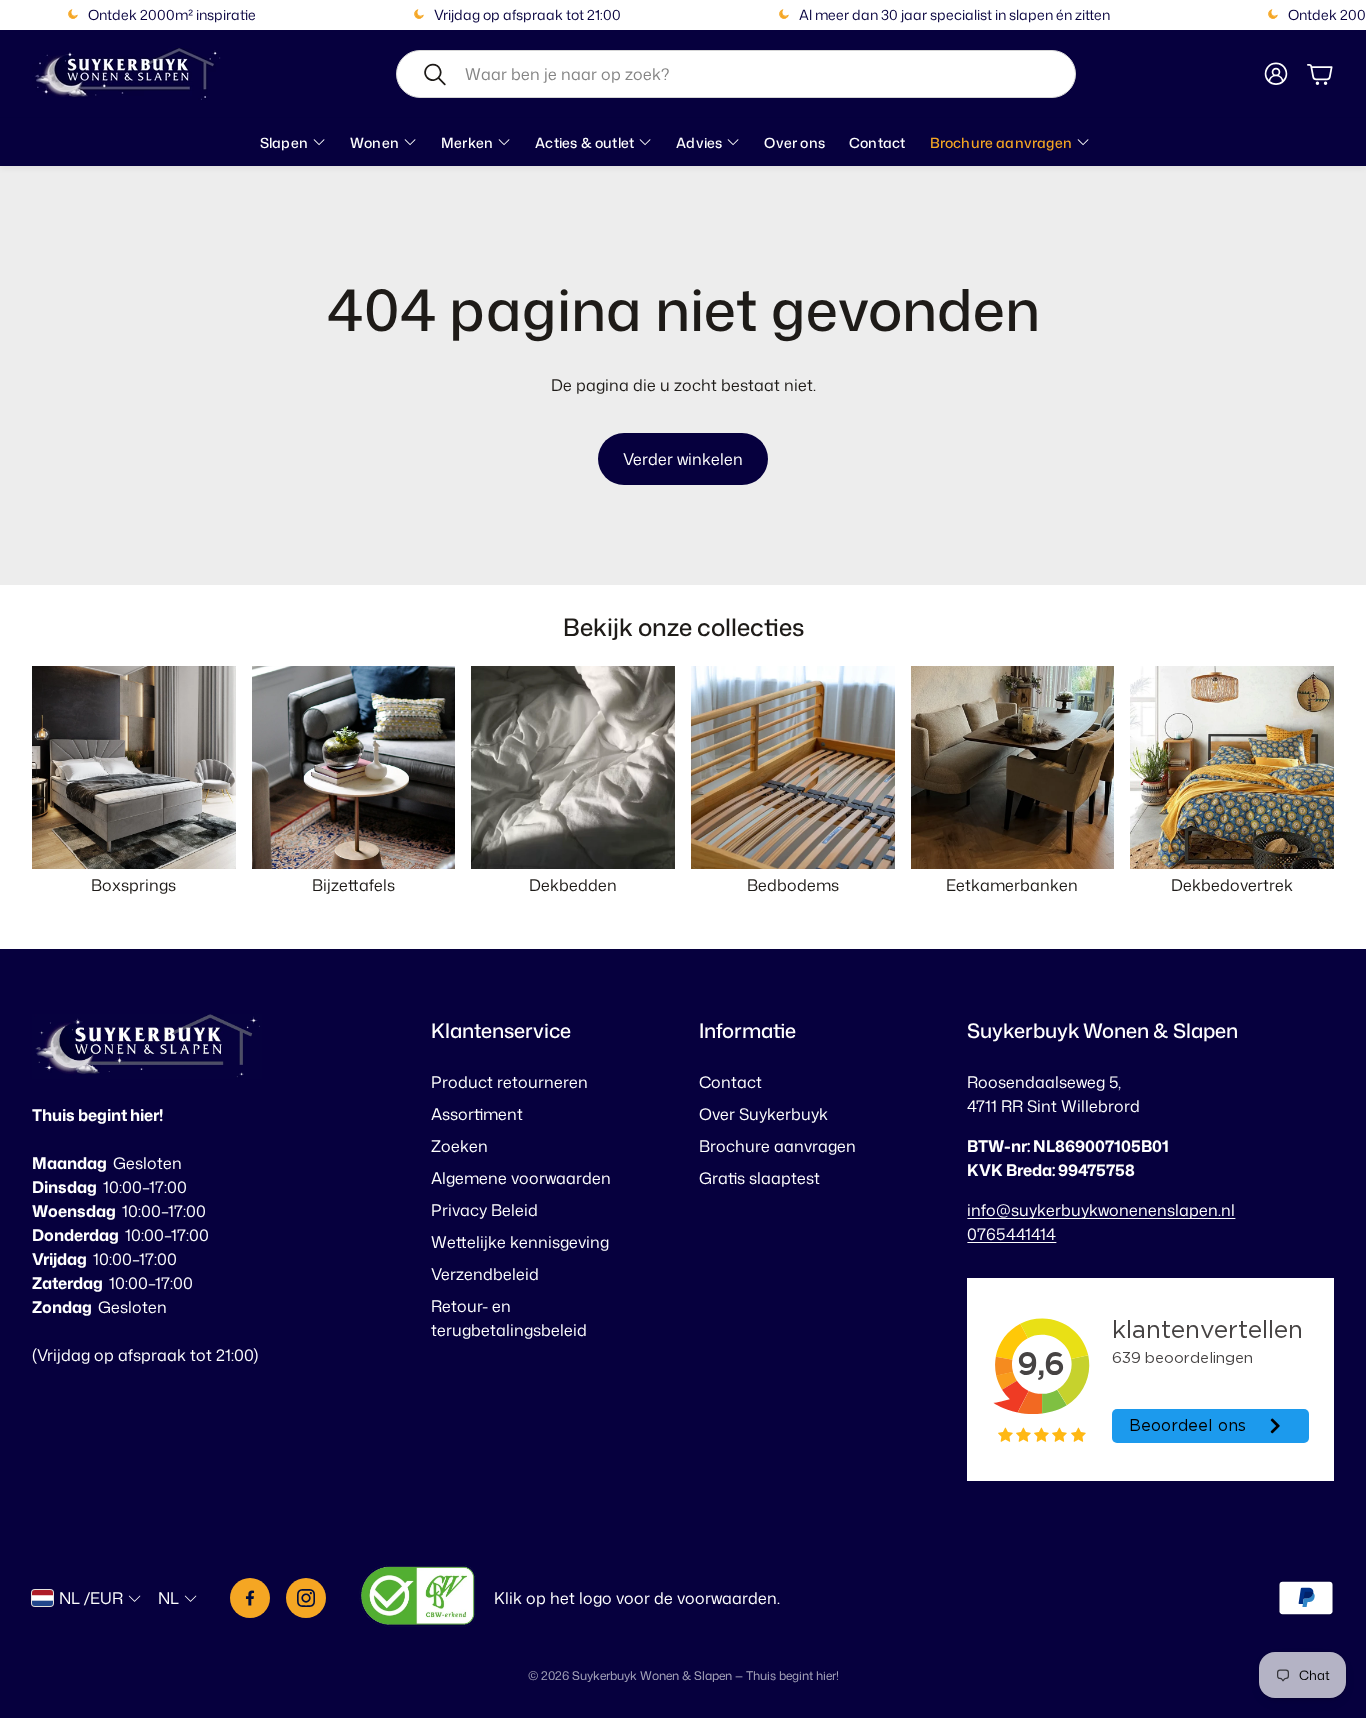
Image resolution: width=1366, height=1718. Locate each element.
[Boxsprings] (134, 768)
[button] (736, 74)
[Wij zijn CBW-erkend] (418, 1598)
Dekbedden (573, 885)
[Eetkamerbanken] (1013, 768)
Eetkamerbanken (1012, 885)
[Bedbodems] (793, 768)
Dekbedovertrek (1232, 885)
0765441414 (1011, 1234)
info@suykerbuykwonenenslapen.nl (1101, 1210)
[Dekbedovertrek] (1232, 768)
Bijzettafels (353, 885)
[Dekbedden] (573, 768)
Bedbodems (793, 885)
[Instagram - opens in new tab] (306, 1598)
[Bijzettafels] (354, 768)
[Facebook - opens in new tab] (250, 1598)
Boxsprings (133, 885)
